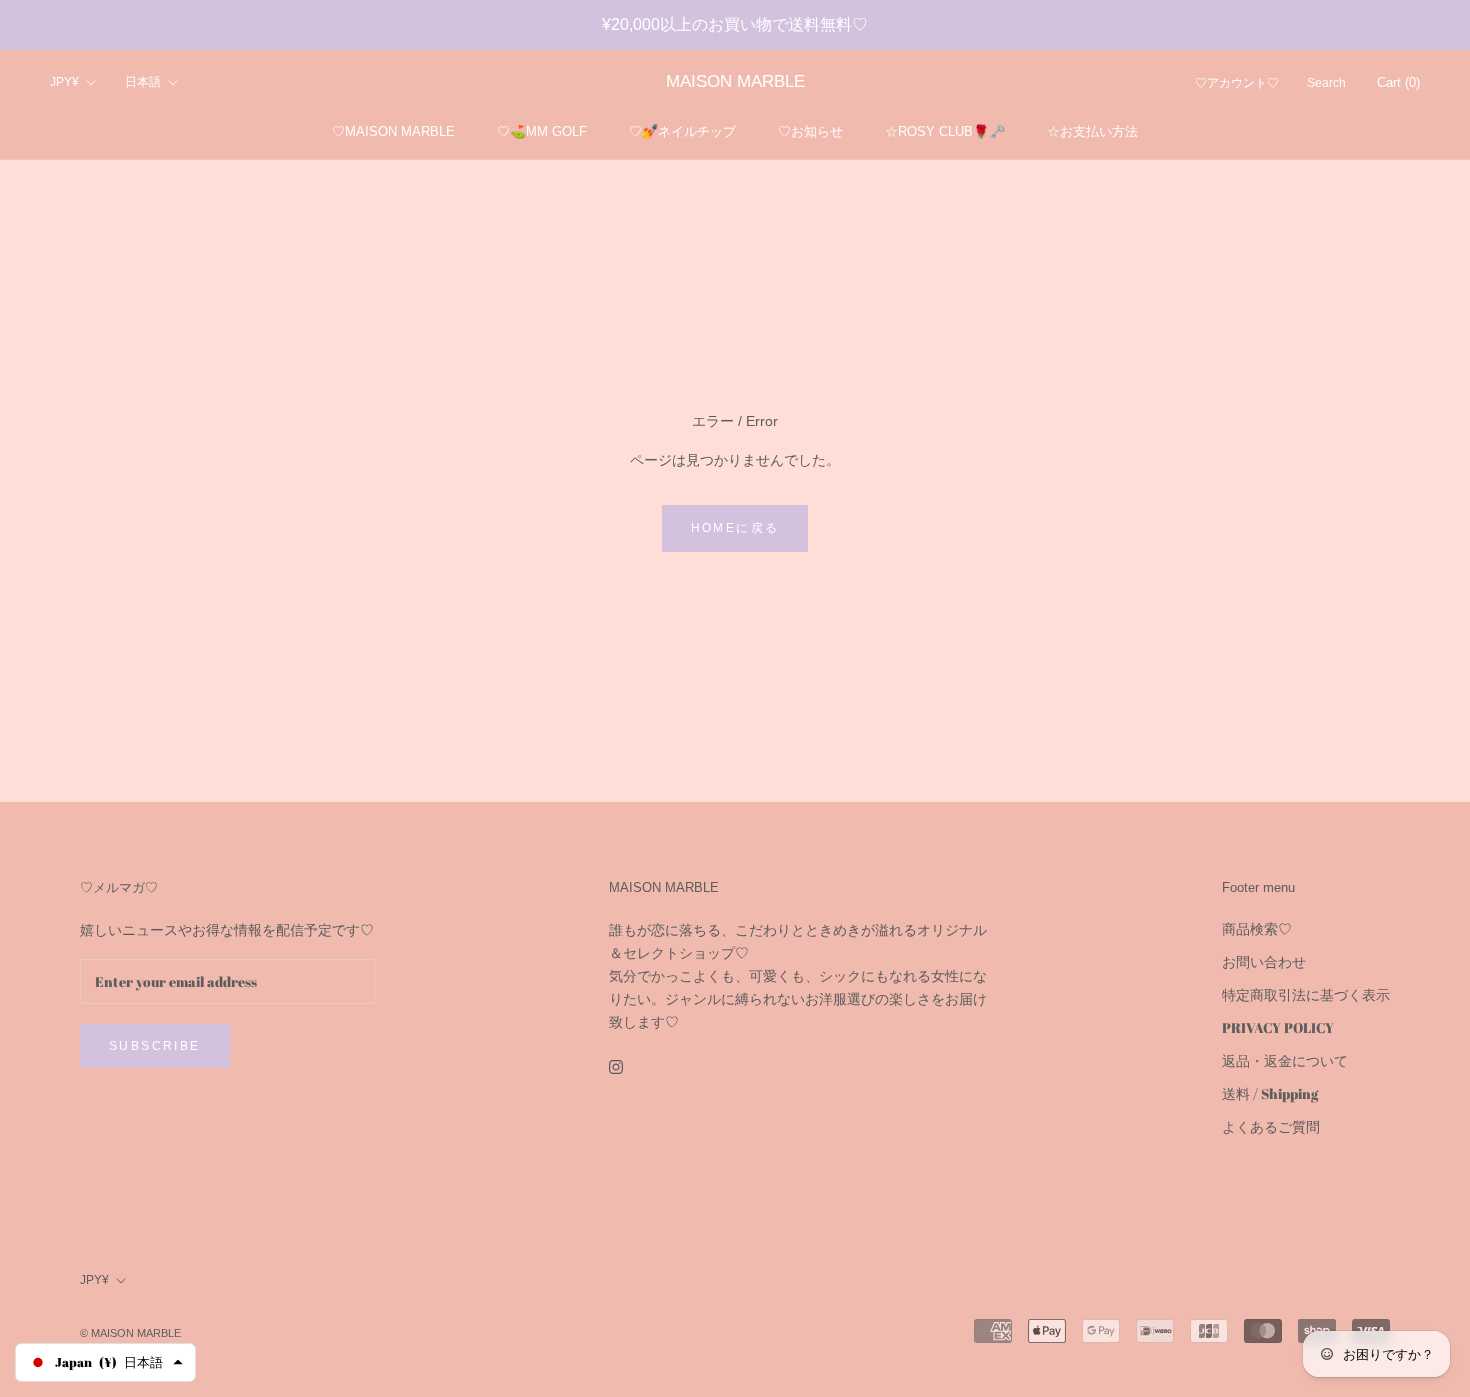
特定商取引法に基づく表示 (1306, 994)
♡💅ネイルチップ (682, 131)
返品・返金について (1285, 1060)
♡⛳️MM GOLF (542, 131)
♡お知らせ (810, 131)
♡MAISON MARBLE (393, 131)
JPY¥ (64, 83)
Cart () (1398, 83)
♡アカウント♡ (1237, 84)
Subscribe (155, 1046)
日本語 (143, 83)
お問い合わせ (1264, 961)
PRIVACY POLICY (1278, 1027)
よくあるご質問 (1271, 1126)
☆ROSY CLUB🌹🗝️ (945, 131)
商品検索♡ (1257, 928)
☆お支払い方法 (1092, 131)
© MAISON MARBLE (130, 1333)
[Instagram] (616, 1065)
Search (1326, 84)
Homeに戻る (735, 528)
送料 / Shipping (1270, 1093)
